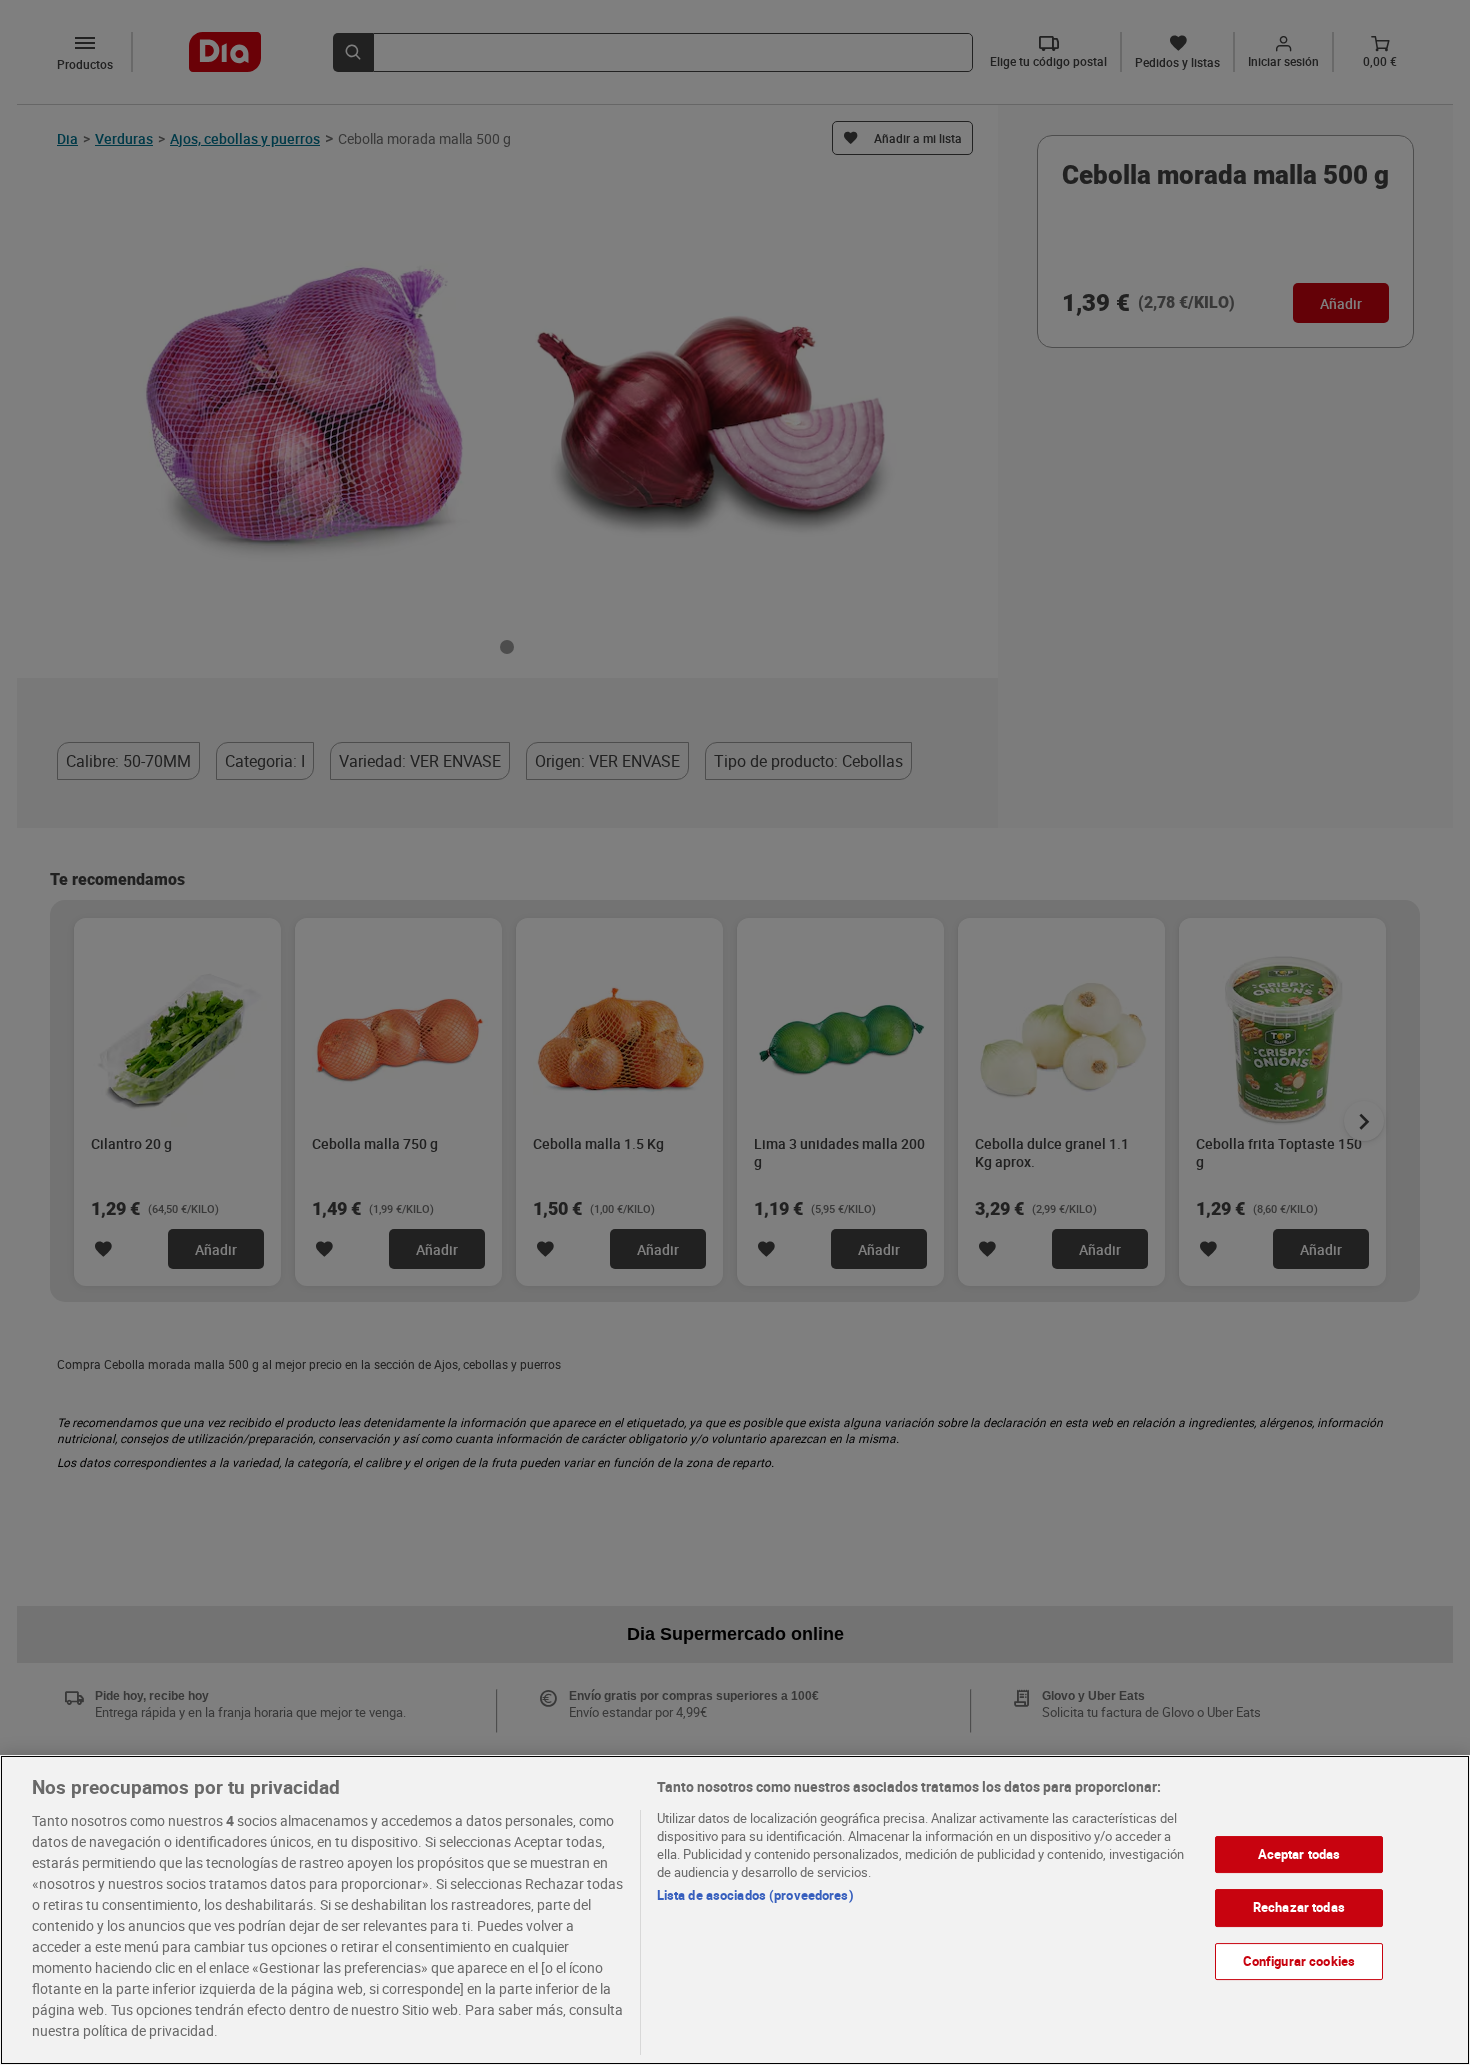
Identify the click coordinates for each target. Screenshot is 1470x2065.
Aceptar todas (1299, 1854)
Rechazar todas (1299, 1908)
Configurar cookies (1299, 1961)
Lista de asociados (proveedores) (755, 1895)
